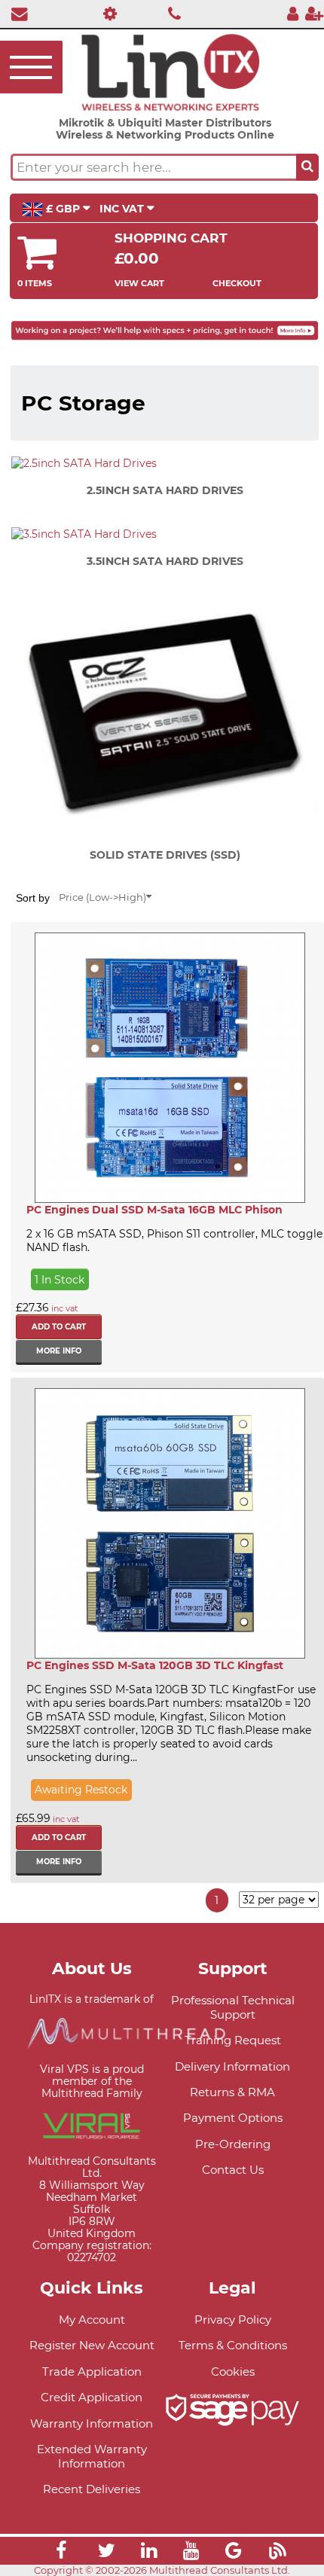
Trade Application (92, 2372)
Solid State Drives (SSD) (165, 855)
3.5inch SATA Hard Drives (165, 561)
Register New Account (92, 2345)
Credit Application (92, 2397)
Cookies (233, 2372)
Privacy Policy (233, 2320)
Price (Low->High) (102, 897)
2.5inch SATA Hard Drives (165, 490)
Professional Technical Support (233, 2007)
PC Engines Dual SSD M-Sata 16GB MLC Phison (154, 1210)
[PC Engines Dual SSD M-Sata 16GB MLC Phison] (170, 1068)
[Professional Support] (106, 13)
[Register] (314, 13)
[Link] (61, 2553)
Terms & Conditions (233, 2345)
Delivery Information (232, 2066)
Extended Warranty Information (92, 2456)
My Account (92, 2320)
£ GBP (63, 209)
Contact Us (233, 2170)
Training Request (233, 2040)
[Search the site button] (307, 167)
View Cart (139, 283)
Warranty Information (92, 2423)
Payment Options (233, 2118)
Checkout (237, 283)
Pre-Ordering (233, 2144)
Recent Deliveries (92, 2489)
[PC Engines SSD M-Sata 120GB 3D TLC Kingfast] (170, 1523)
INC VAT (123, 209)
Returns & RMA (232, 2092)
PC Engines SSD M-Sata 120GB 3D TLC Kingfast (155, 1665)
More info (59, 1351)
